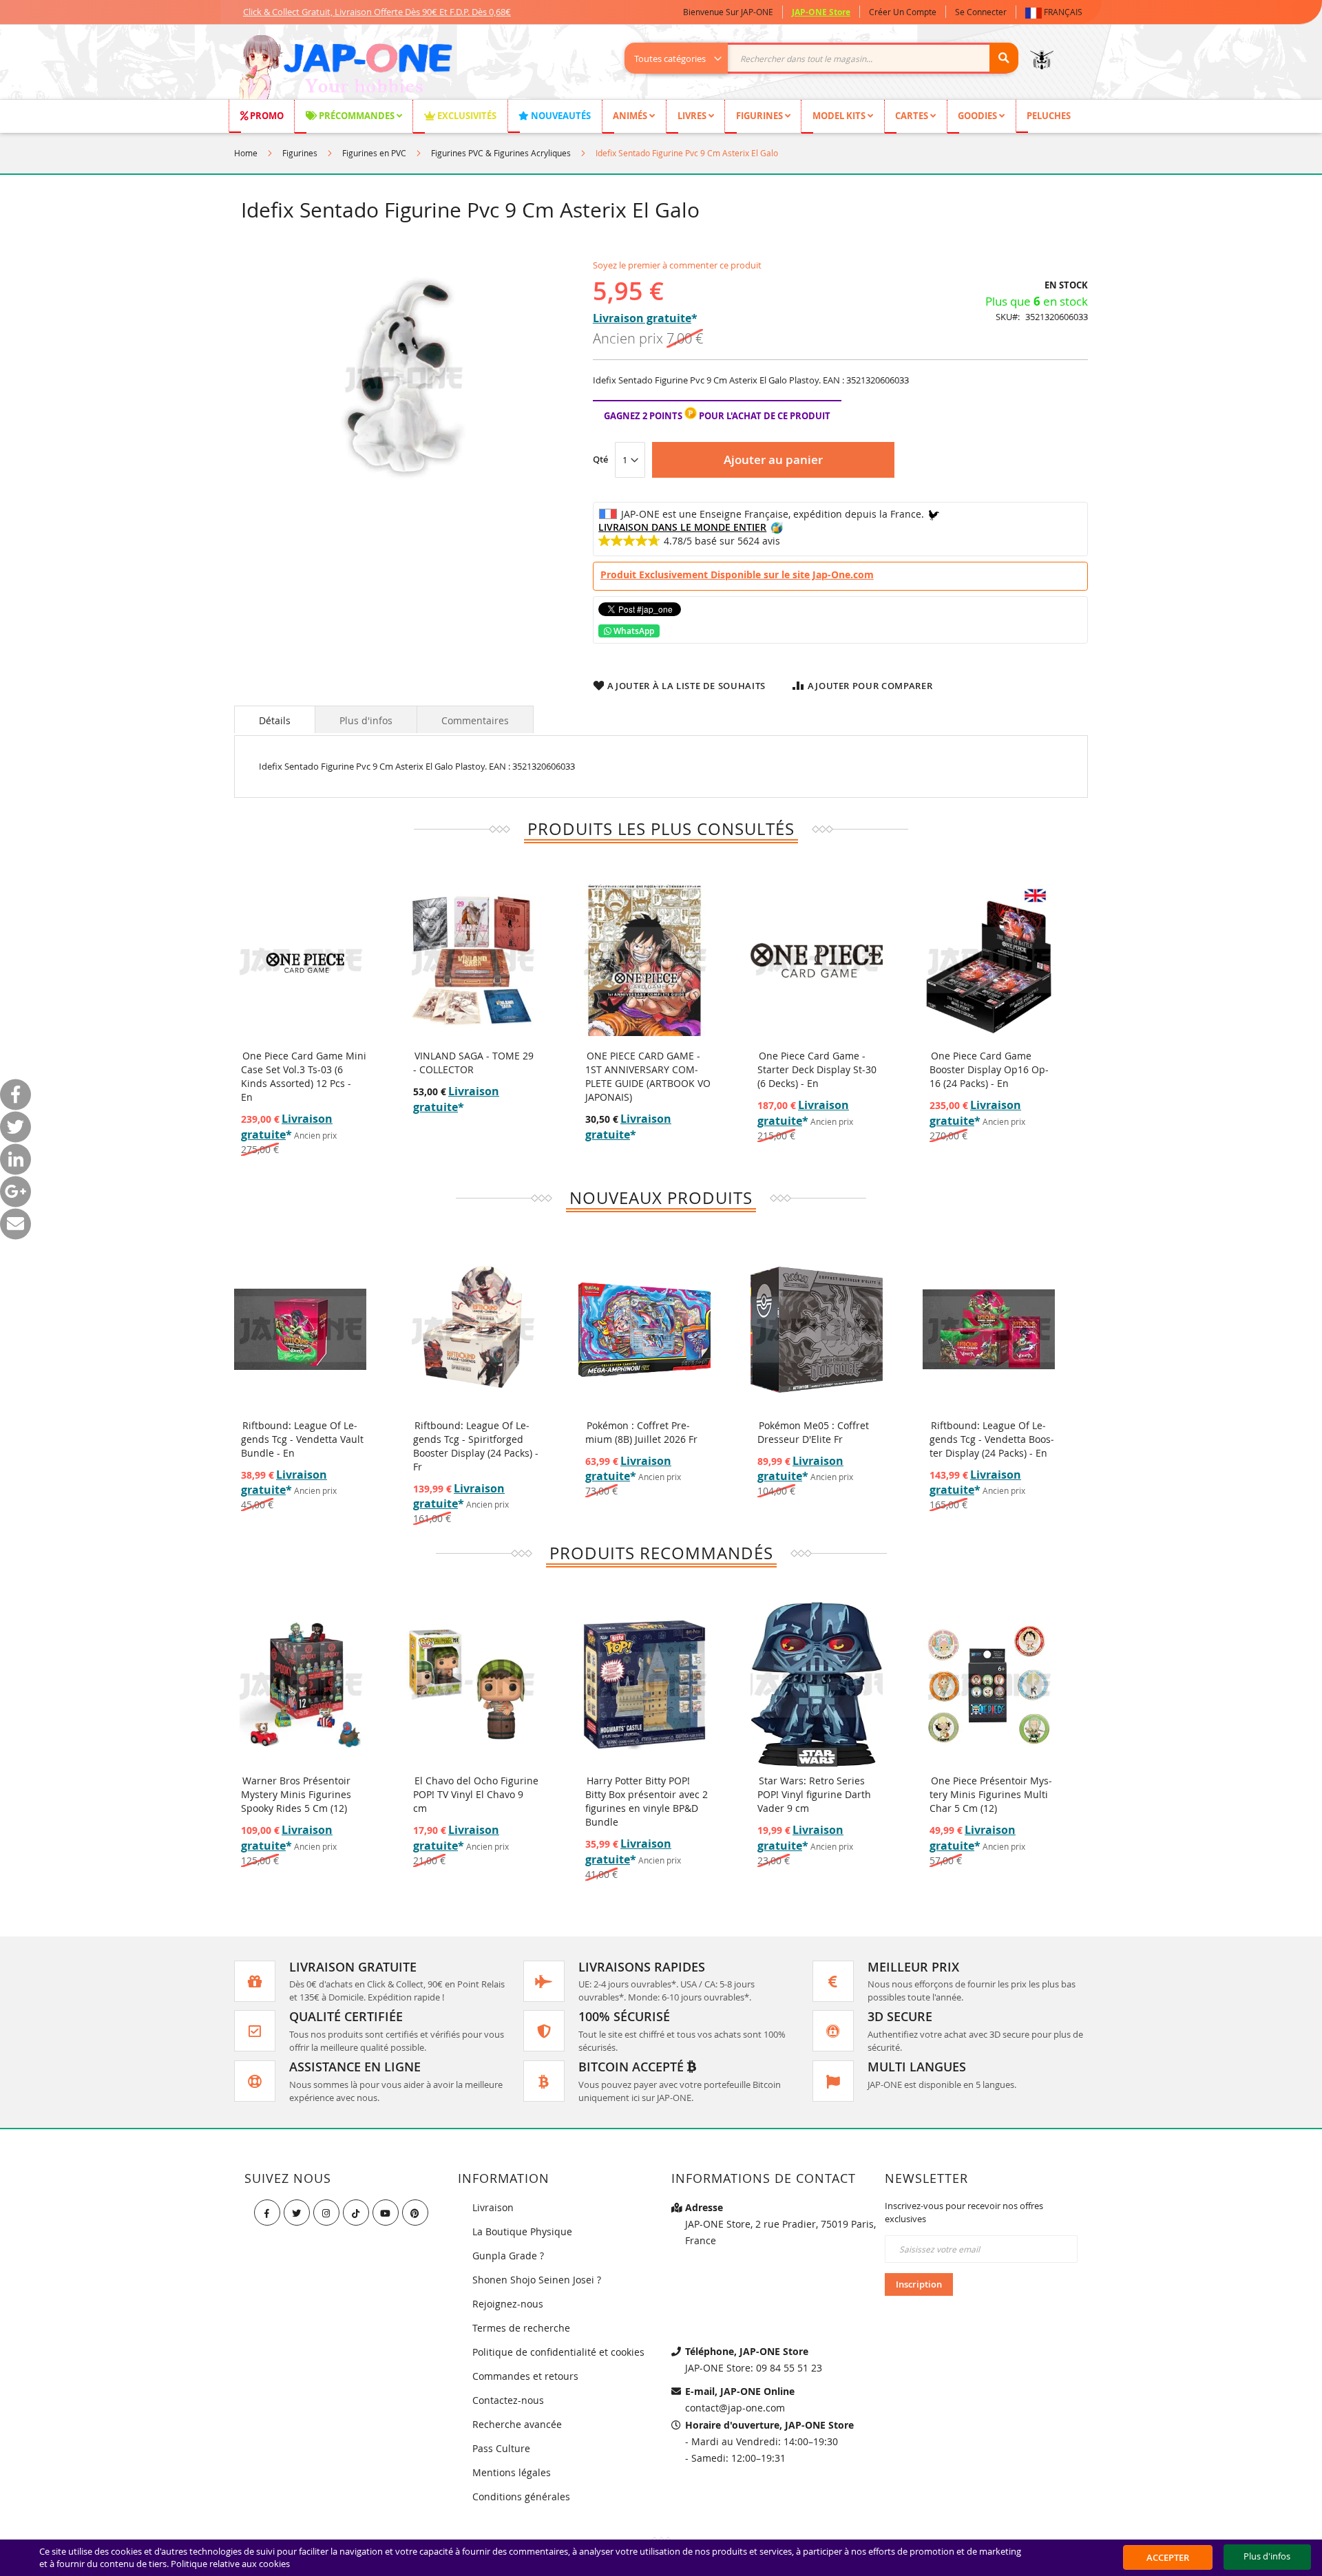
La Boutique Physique (522, 2231)
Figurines (300, 153)
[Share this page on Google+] (15, 1191)
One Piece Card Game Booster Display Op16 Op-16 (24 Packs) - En (989, 1069)
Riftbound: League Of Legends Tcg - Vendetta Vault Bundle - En (302, 1439)
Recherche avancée (517, 2424)
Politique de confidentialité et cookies (558, 2352)
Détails (275, 720)
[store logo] (345, 69)
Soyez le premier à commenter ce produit (677, 265)
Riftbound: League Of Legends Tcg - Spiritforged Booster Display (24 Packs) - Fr (476, 1446)
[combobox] (829, 58)
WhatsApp (633, 631)
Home (246, 153)
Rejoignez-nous (508, 2304)
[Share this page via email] (15, 1224)
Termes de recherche (521, 2328)
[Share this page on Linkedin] (15, 1159)
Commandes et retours (525, 2376)
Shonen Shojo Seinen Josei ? (537, 2280)
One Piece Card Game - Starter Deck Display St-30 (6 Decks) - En (817, 1069)
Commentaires (475, 720)
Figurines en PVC (374, 153)
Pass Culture (501, 2448)
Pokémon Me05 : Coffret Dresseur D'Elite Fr (813, 1432)
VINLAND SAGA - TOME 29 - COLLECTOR (473, 1063)
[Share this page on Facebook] (15, 1094)
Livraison (493, 2207)
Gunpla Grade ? (508, 2256)
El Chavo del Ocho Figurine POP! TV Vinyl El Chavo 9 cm (476, 1794)
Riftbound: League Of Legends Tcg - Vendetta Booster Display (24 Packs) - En (992, 1439)
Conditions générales (521, 2496)
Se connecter (981, 12)
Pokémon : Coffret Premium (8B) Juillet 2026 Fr (641, 1432)
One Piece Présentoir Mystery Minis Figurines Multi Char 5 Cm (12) (991, 1794)
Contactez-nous (508, 2400)
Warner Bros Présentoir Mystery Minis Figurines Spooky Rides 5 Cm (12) (296, 1794)
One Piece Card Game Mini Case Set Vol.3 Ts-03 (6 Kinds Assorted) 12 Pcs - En (304, 1076)
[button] (1057, 12)
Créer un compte (903, 12)
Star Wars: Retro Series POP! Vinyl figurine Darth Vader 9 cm (814, 1794)
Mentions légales (512, 2472)
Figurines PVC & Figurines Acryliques (501, 153)
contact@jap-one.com (735, 2408)
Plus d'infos (366, 720)
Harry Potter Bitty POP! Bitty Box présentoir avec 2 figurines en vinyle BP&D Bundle (647, 1801)
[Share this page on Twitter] (15, 1127)
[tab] (275, 719)
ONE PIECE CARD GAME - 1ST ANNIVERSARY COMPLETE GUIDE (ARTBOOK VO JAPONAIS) (648, 1076)
